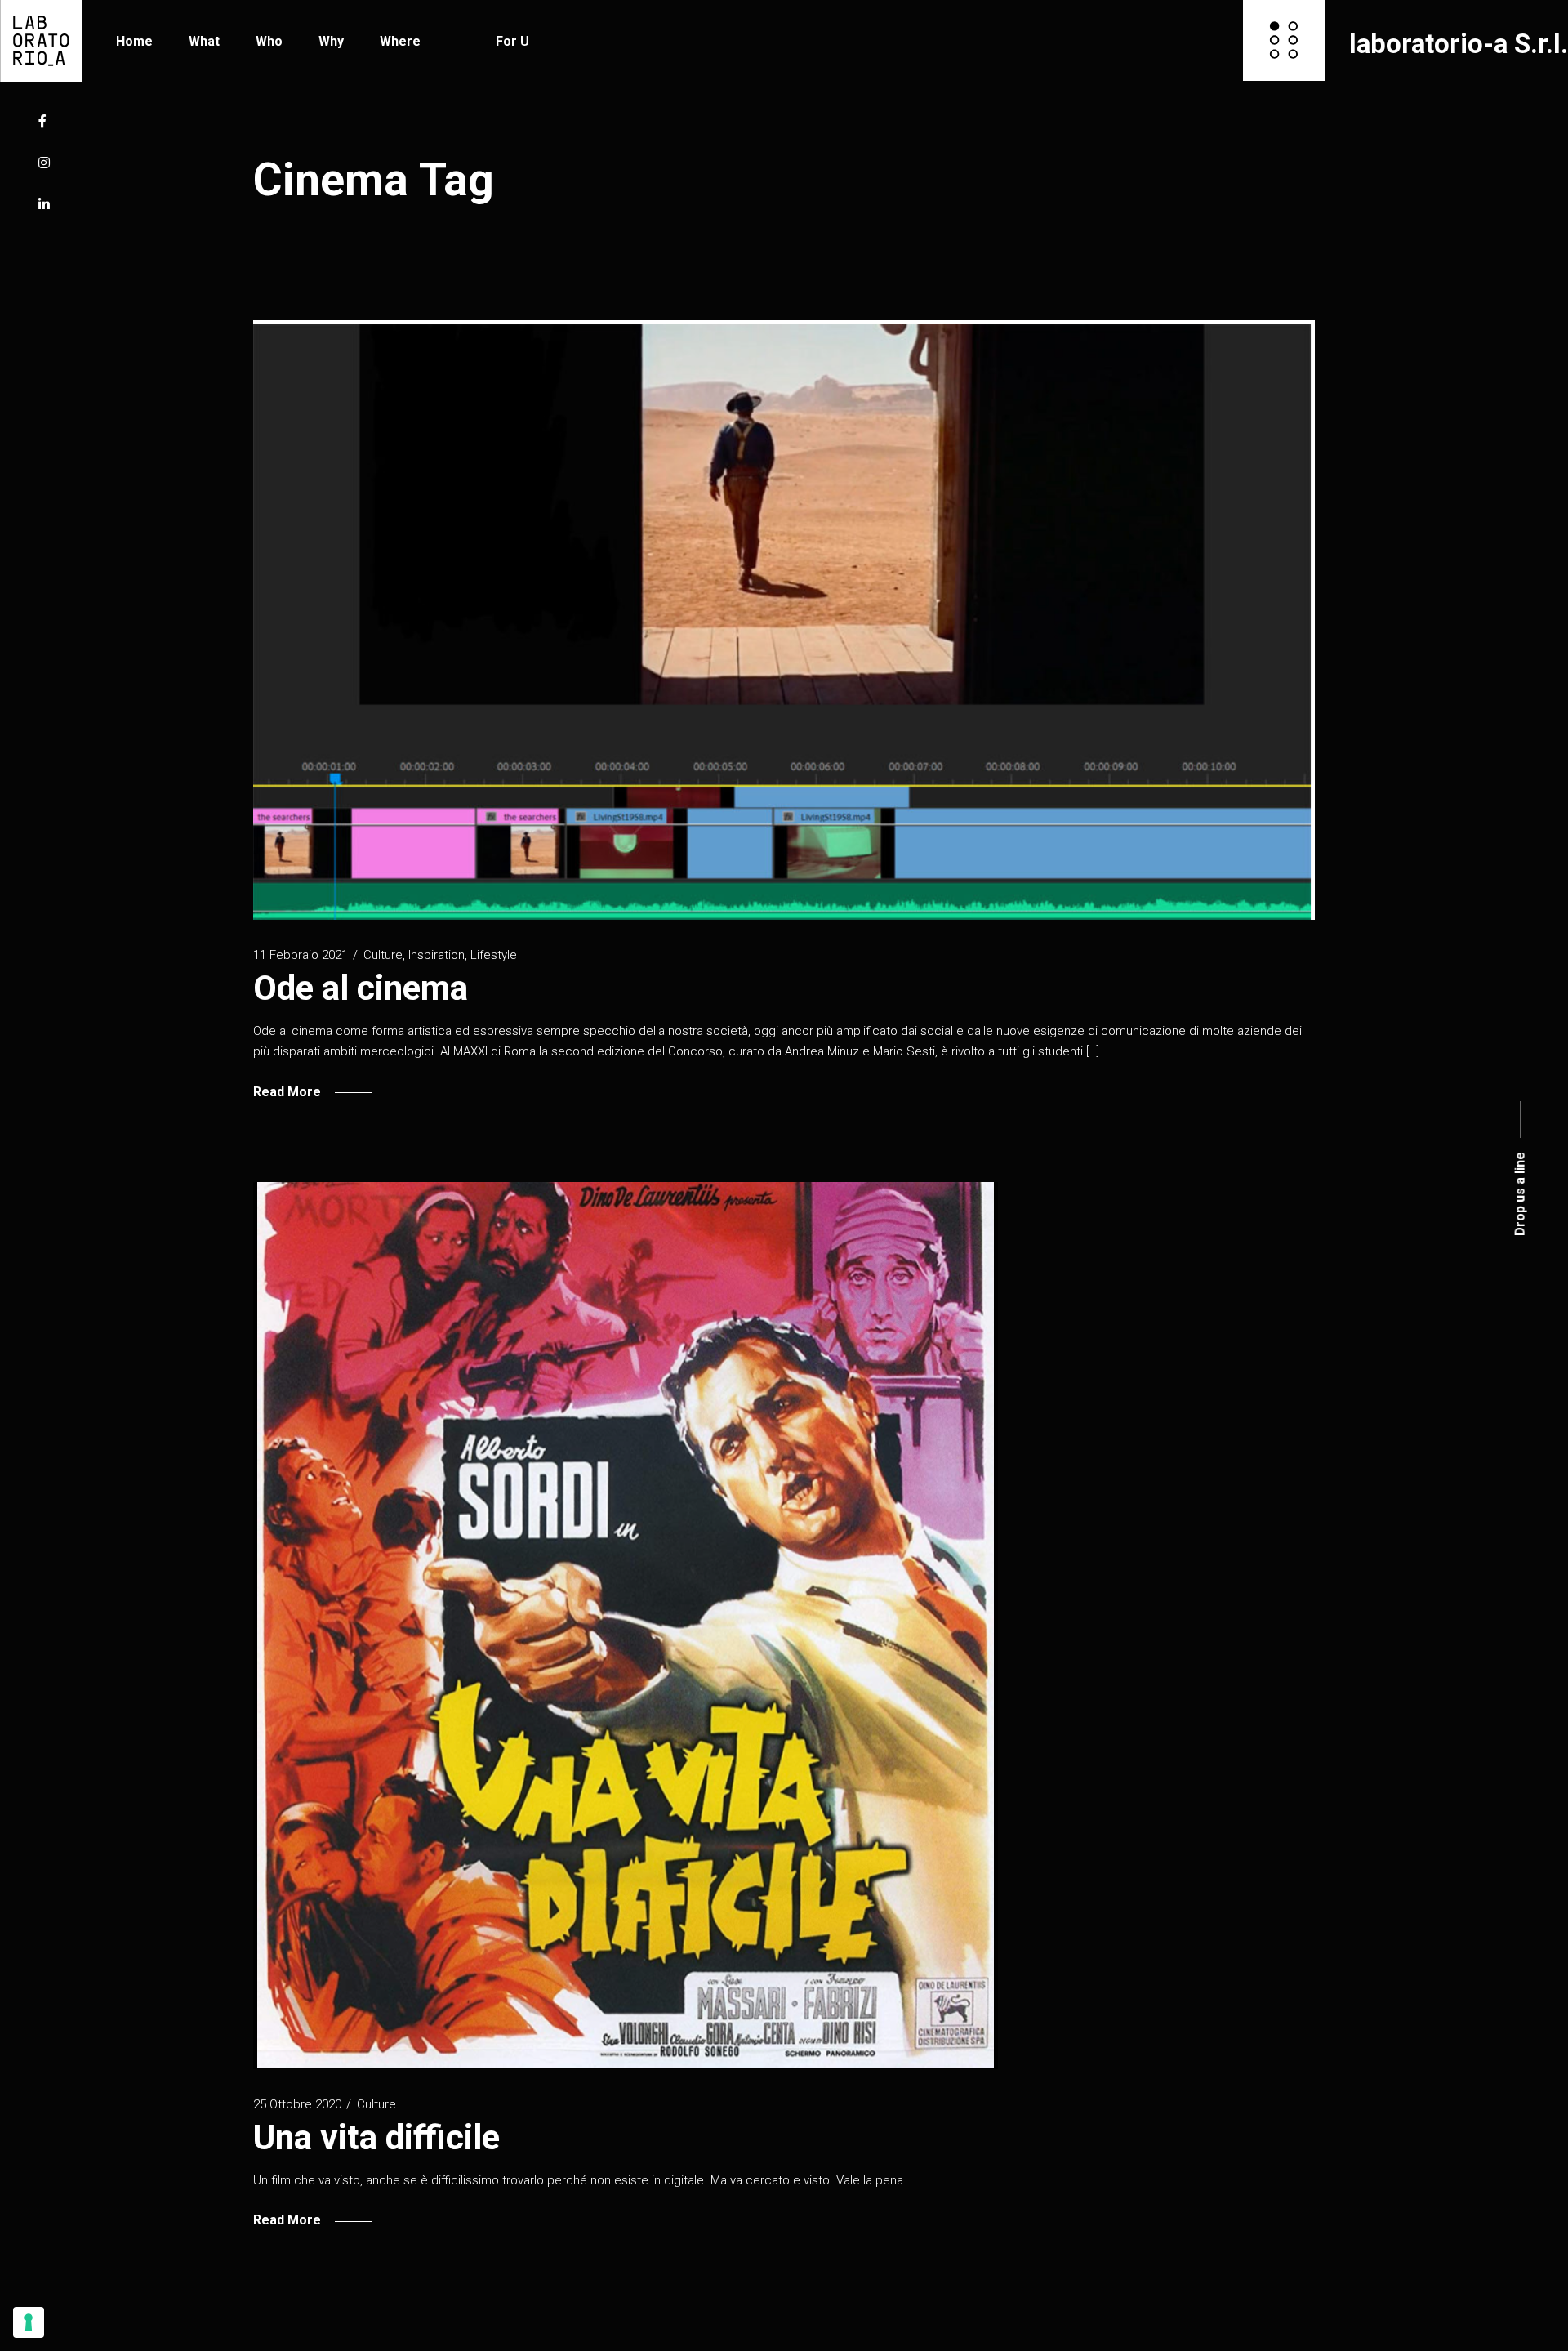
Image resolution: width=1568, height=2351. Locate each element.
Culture (383, 955)
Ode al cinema (361, 988)
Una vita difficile (376, 2137)
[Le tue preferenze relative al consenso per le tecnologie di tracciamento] (29, 2322)
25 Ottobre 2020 (297, 2104)
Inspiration (437, 955)
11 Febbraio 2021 (301, 955)
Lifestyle (494, 955)
